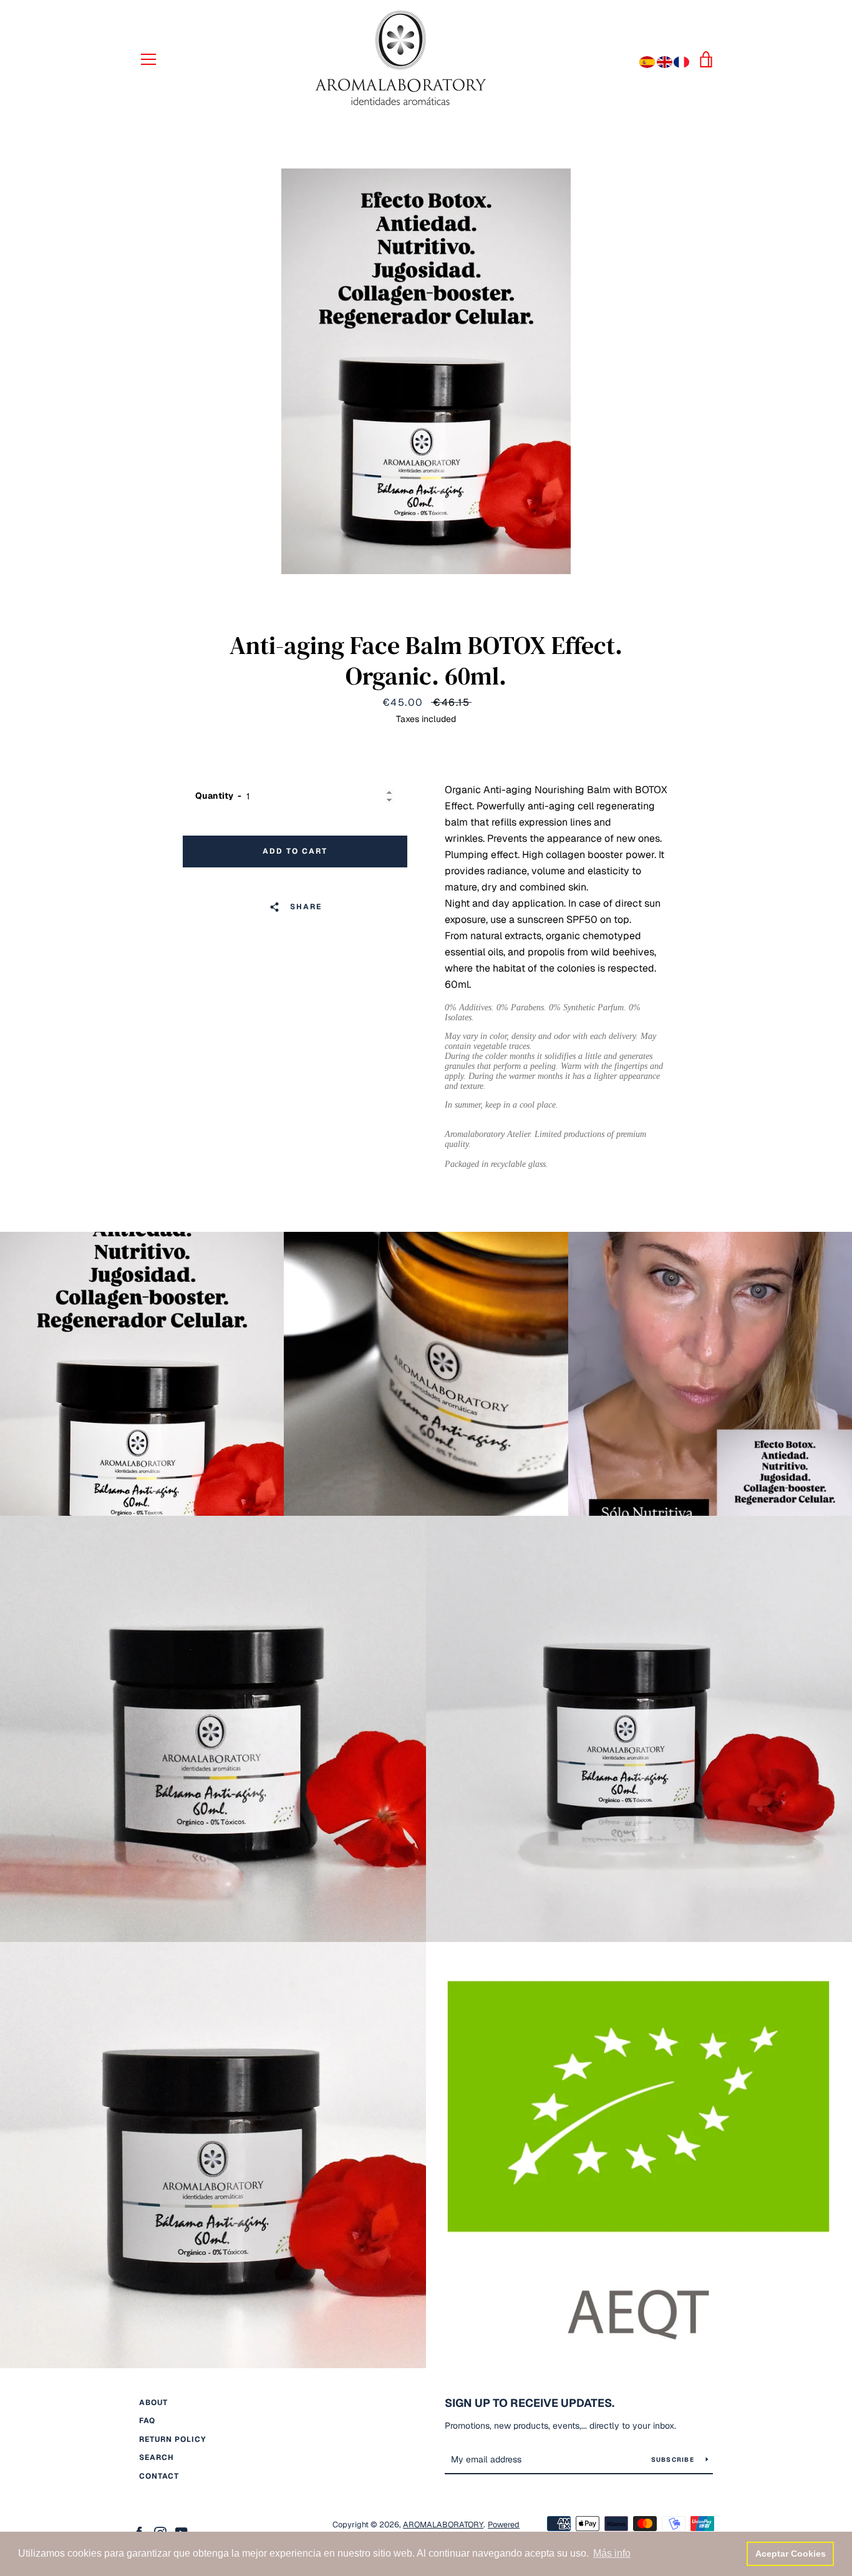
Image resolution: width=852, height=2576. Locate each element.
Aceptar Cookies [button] (791, 2554)
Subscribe (674, 2460)
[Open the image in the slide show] (426, 371)
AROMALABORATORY (443, 2525)
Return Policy (173, 2439)
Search (157, 2457)
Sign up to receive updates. (530, 2403)
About (153, 2403)
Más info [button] (612, 2553)
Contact (159, 2476)
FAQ (147, 2421)
